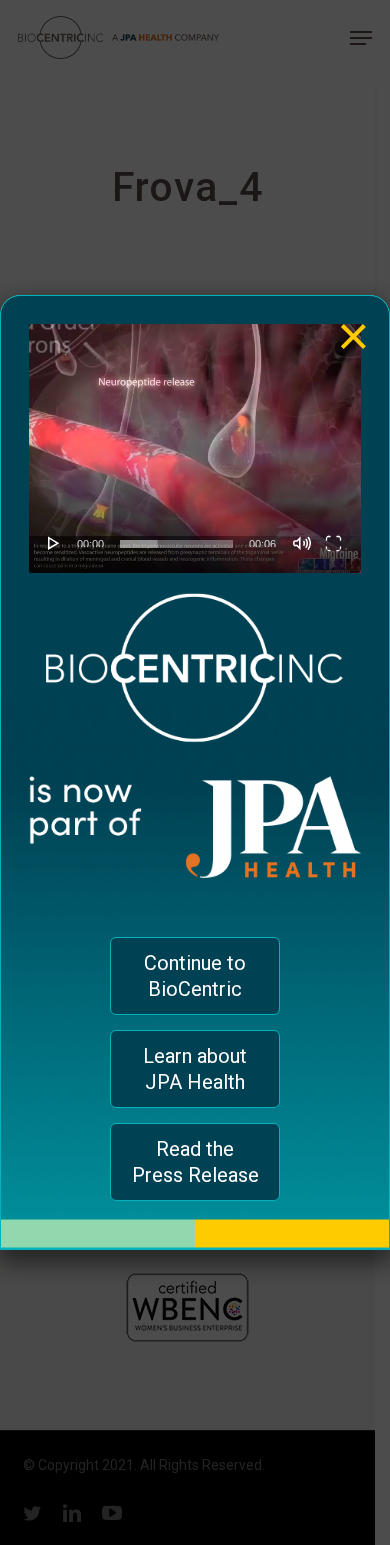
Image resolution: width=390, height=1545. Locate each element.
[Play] (54, 543)
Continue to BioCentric (195, 976)
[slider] (176, 544)
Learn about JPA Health (195, 1069)
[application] (195, 448)
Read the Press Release (195, 1162)
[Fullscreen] (333, 543)
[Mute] (302, 543)
